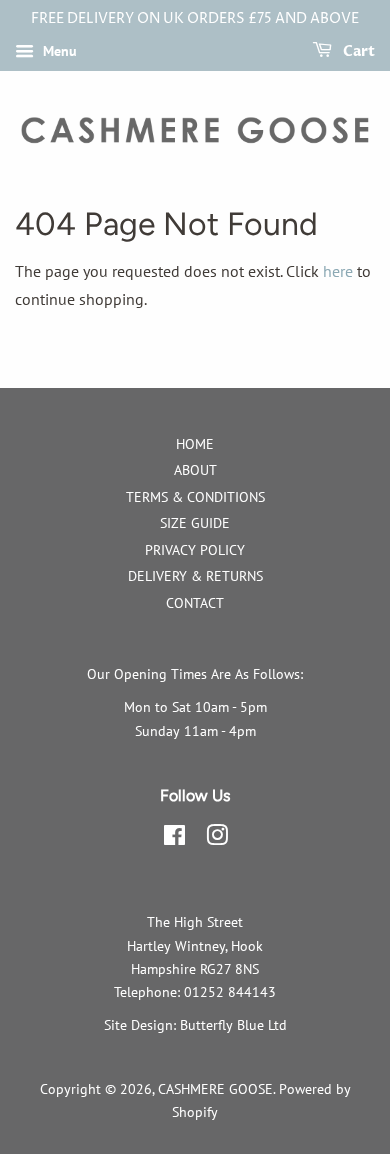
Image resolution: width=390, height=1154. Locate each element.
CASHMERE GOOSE (215, 1089)
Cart (357, 51)
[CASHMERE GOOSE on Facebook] (174, 839)
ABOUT (195, 470)
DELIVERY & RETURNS (195, 576)
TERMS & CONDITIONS (195, 497)
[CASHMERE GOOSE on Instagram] (217, 839)
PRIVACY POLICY (195, 550)
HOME (195, 444)
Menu (58, 51)
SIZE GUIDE (195, 523)
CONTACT (195, 603)
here (338, 271)
